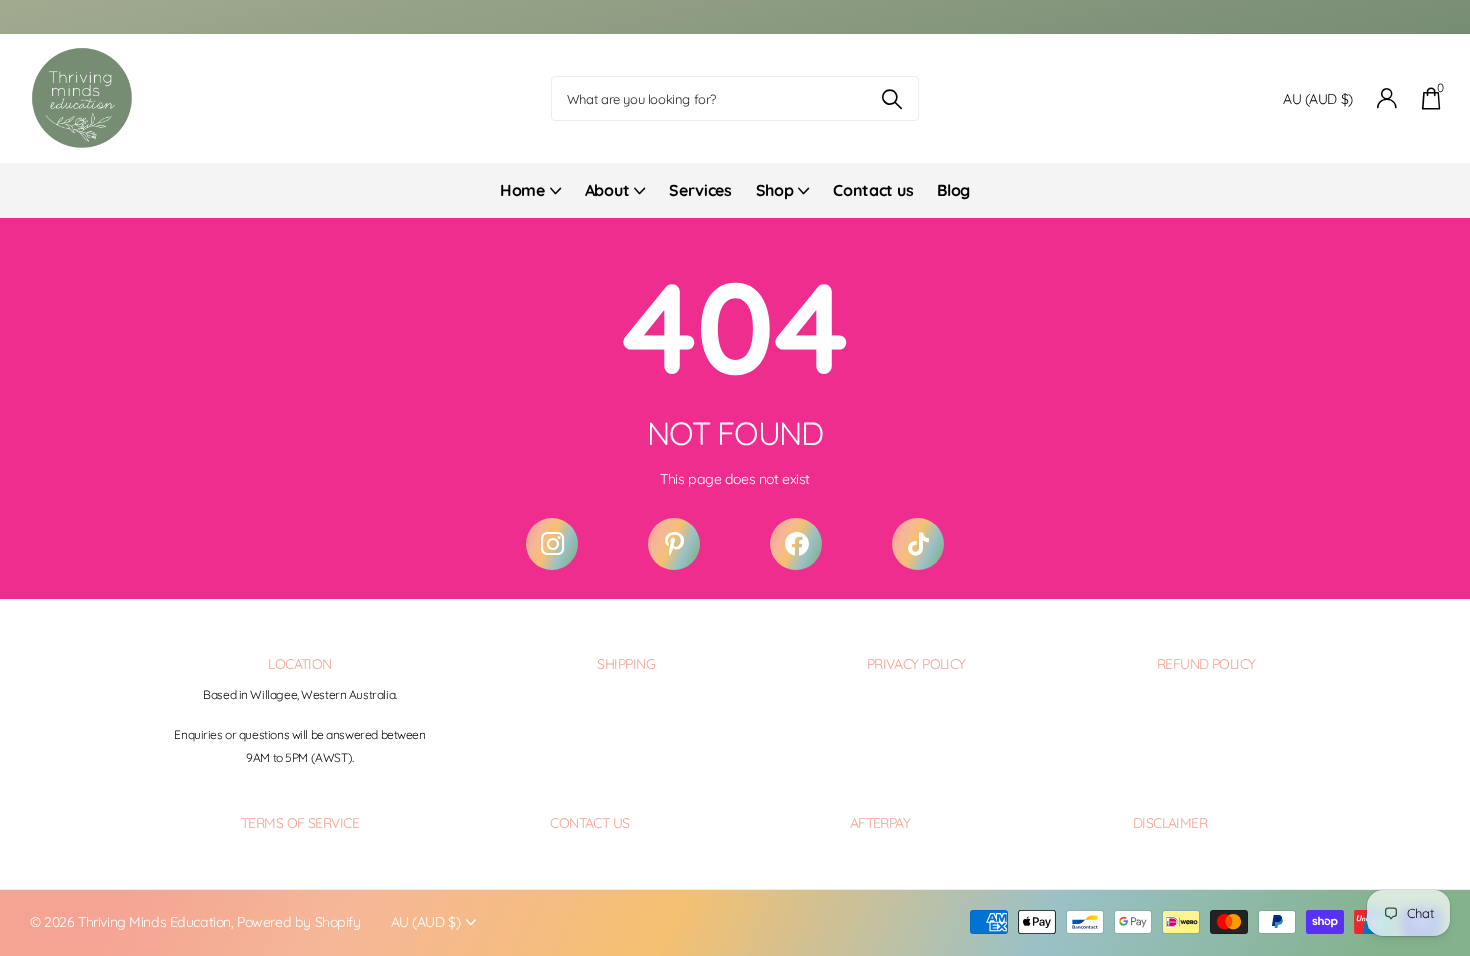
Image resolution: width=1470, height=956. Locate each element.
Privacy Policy (916, 664)
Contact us (873, 190)
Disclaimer (1170, 823)
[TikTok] (918, 544)
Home (522, 190)
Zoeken (891, 98)
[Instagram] (552, 544)
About (607, 190)
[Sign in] (1387, 98)
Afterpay (880, 823)
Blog (953, 190)
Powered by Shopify (298, 922)
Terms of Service (300, 823)
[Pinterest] (674, 544)
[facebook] (796, 544)
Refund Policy (1206, 664)
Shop (775, 190)
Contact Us (589, 823)
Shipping (626, 664)
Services (700, 190)
